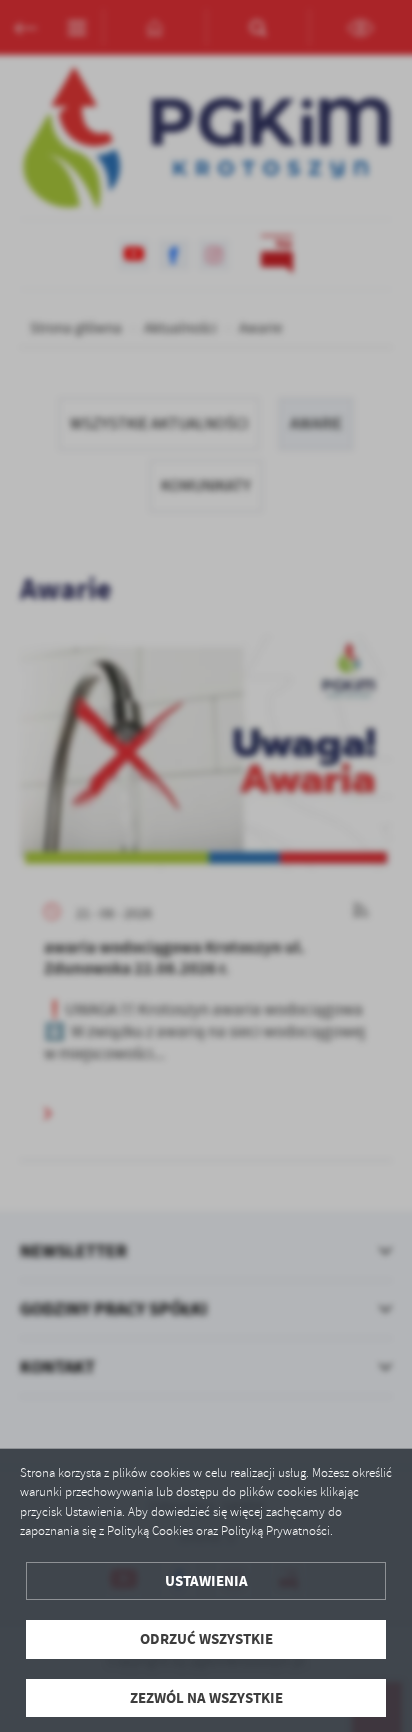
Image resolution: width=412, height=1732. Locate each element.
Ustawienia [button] (206, 1581)
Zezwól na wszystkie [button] (206, 1698)
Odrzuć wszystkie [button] (206, 1639)
